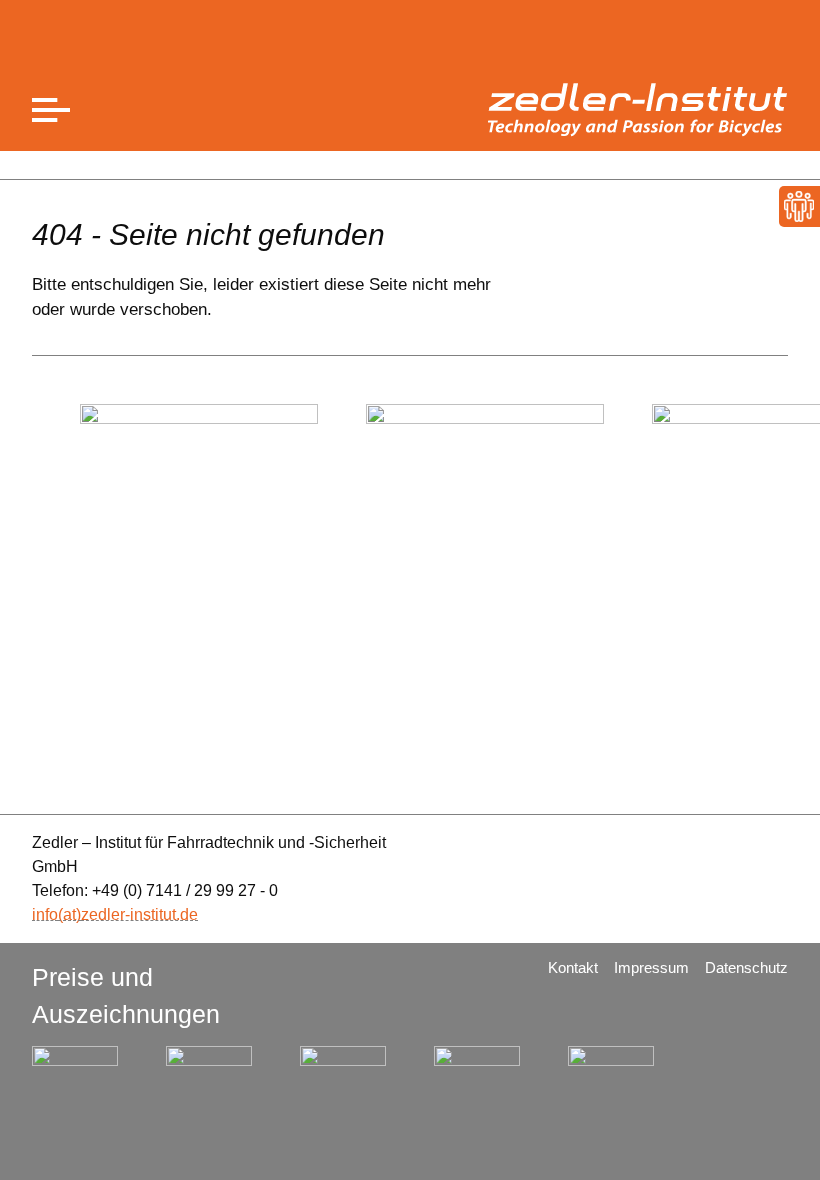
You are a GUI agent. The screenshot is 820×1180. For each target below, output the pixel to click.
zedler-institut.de (139, 914)
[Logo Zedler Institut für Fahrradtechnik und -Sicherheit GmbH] (638, 110)
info (45, 914)
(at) (69, 914)
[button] (51, 110)
